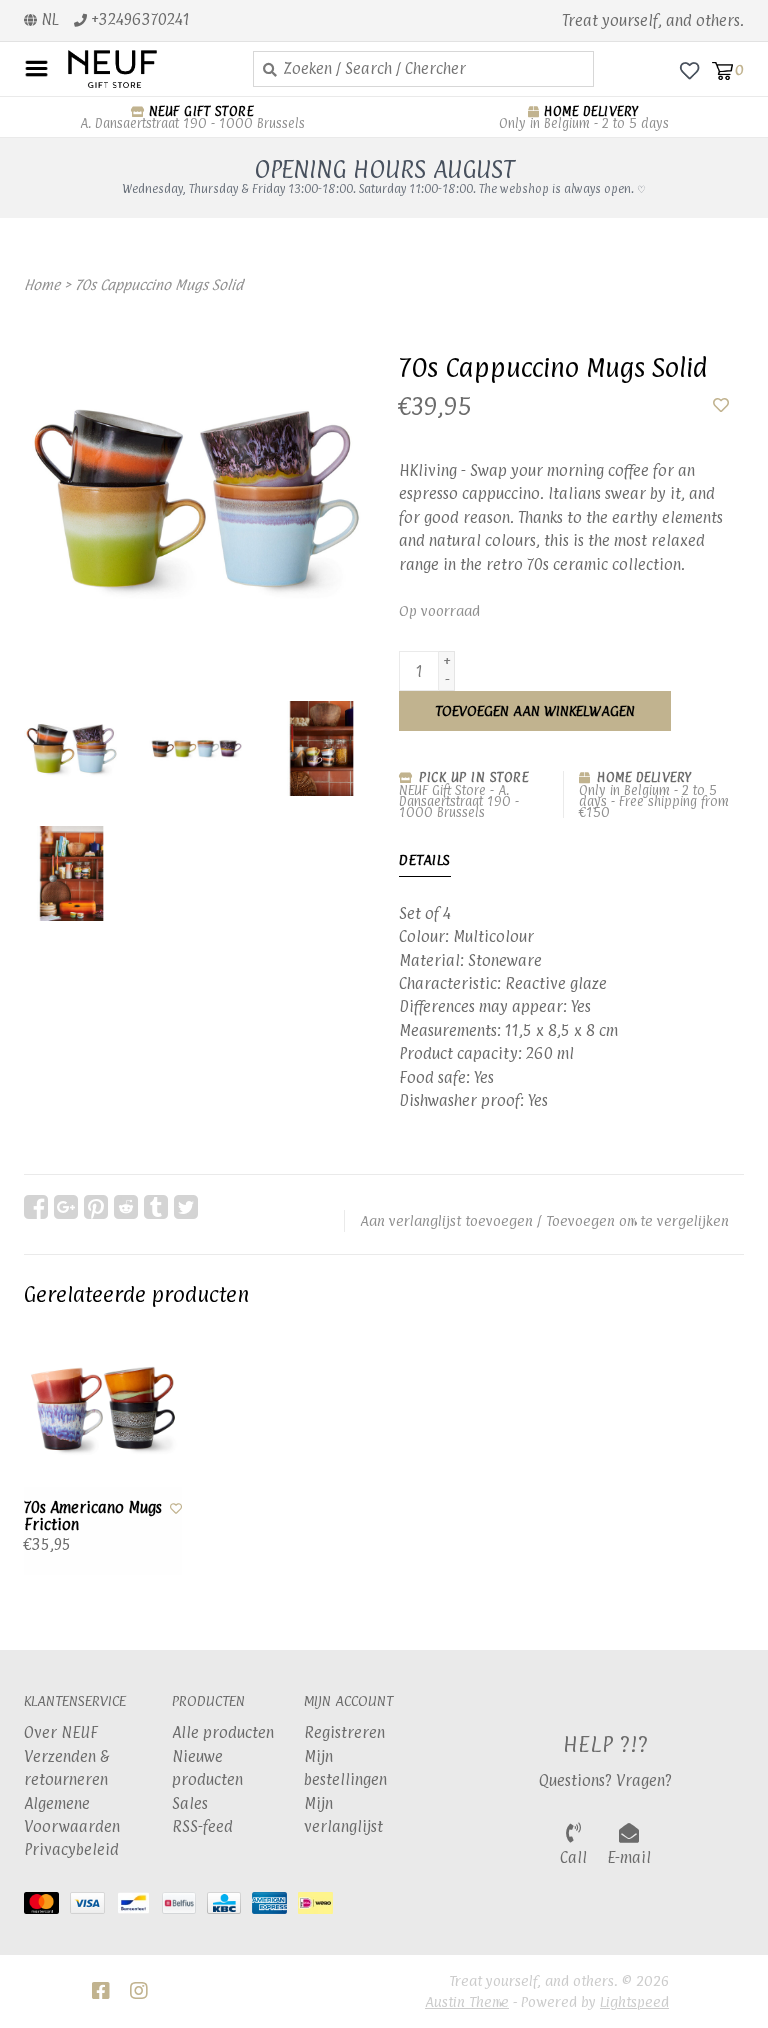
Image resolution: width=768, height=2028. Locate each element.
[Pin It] (96, 1207)
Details (425, 859)
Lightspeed (634, 2001)
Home (42, 284)
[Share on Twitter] (186, 1207)
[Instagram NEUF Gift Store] (139, 1991)
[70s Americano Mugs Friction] (103, 1409)
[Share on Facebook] (36, 1207)
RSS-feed (202, 1826)
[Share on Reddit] (126, 1207)
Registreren (344, 1732)
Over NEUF (61, 1732)
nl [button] (48, 19)
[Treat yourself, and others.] (145, 69)
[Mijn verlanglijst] (689, 69)
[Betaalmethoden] (47, 1906)
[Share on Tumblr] (156, 1207)
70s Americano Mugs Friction (93, 1516)
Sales (190, 1803)
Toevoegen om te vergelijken (637, 1220)
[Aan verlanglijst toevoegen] (721, 405)
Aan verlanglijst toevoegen (446, 1220)
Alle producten (223, 1732)
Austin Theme (467, 2001)
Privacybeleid (71, 1849)
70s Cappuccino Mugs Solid (159, 284)
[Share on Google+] (66, 1207)
